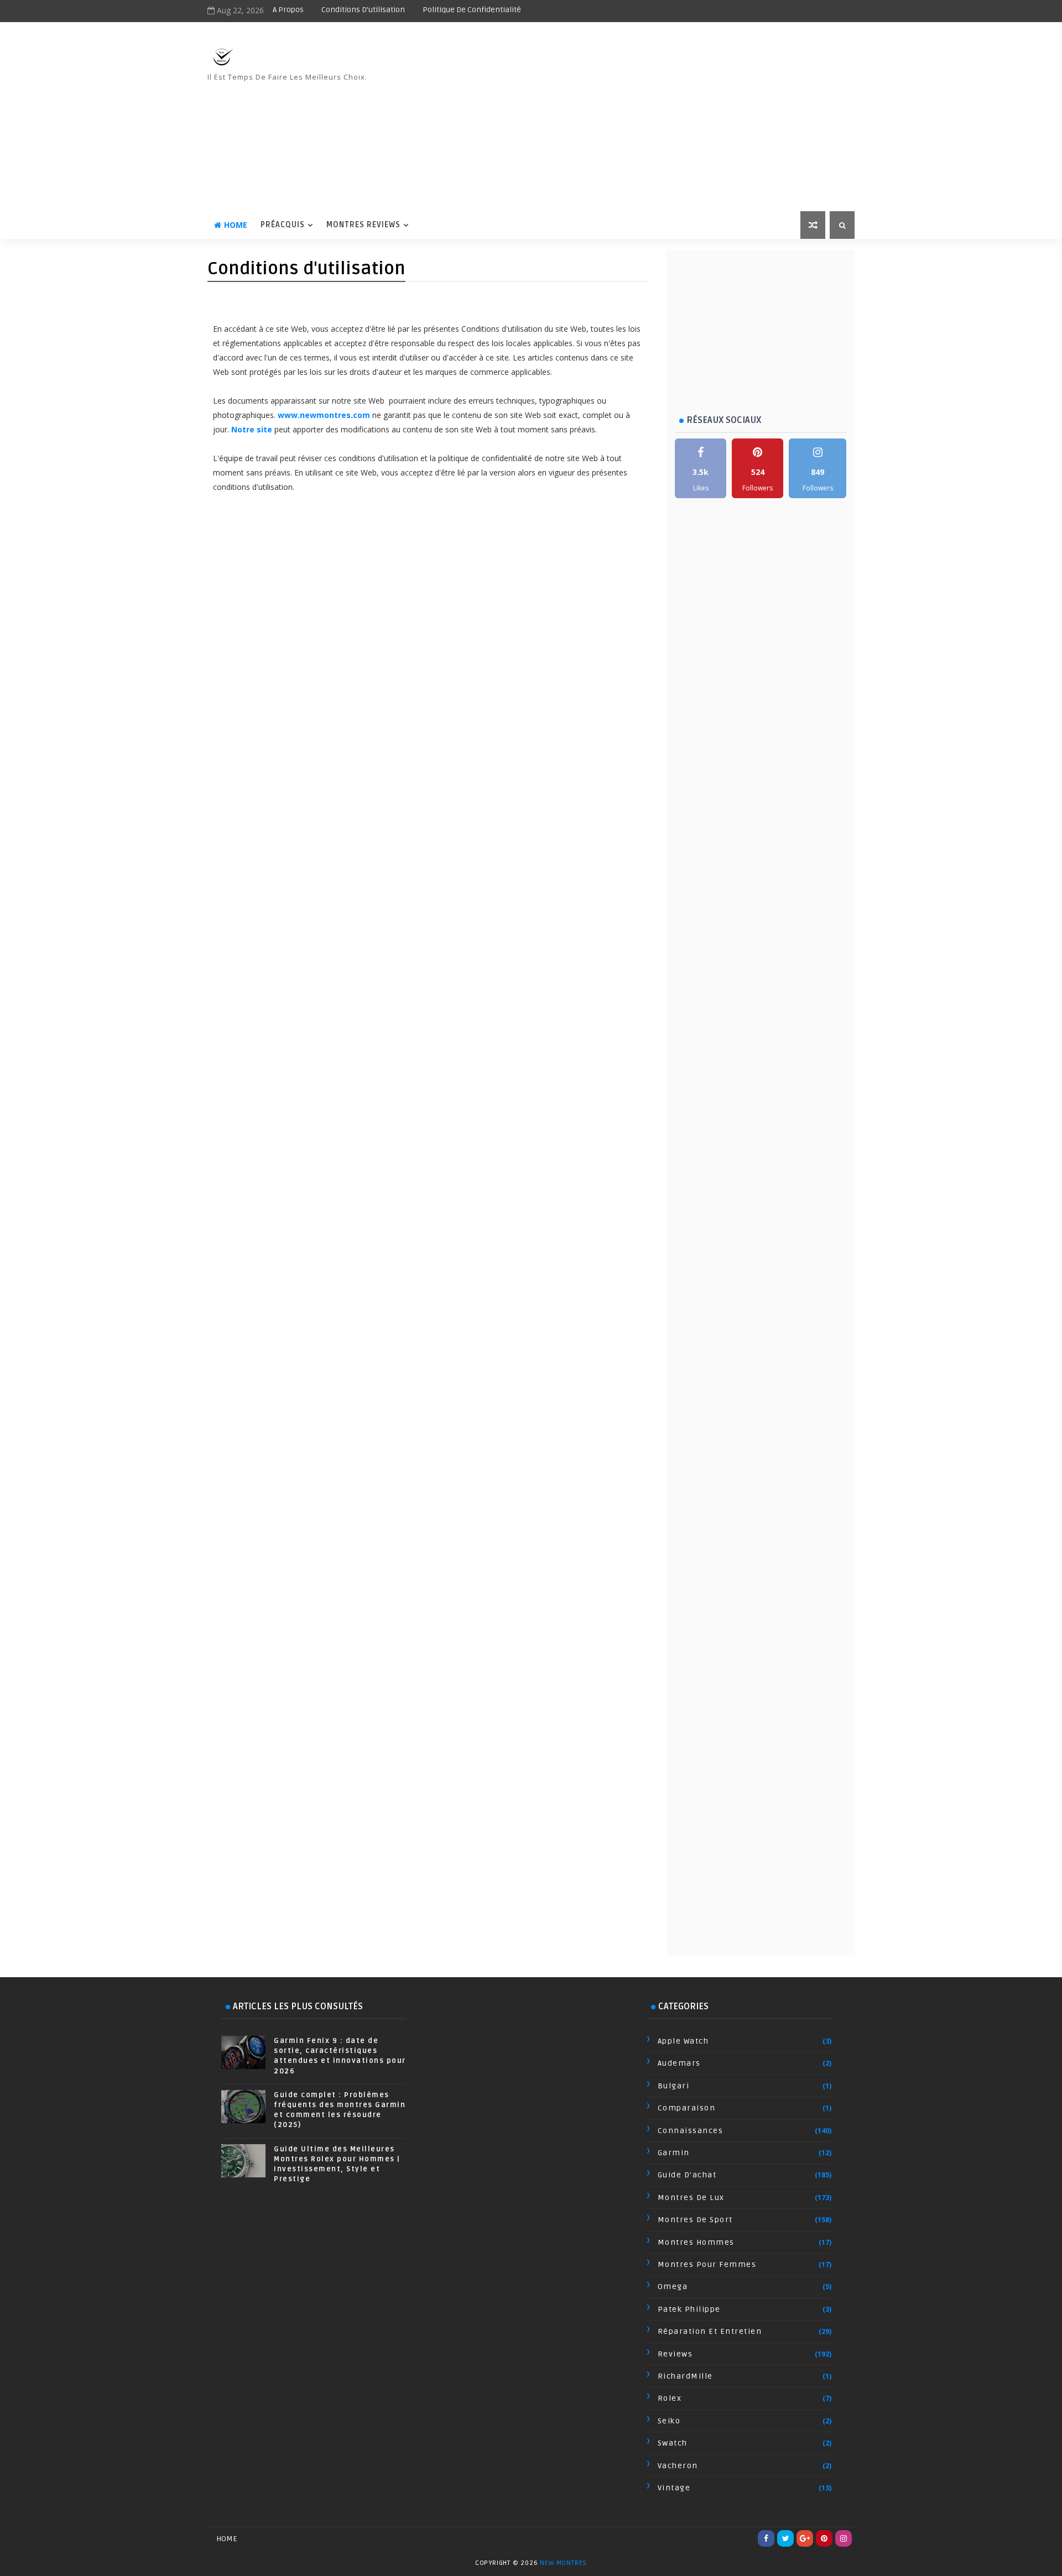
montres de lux (691, 2198)
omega (673, 2287)
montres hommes (696, 2242)
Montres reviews (363, 225)
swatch (673, 2443)
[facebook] (766, 2538)
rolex (670, 2398)
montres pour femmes (707, 2264)
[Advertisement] (653, 117)
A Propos (288, 10)
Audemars (679, 2063)
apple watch (683, 2041)
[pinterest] (824, 2538)
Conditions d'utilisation (363, 10)
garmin (674, 2153)
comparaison (687, 2108)
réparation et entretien (710, 2331)
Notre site (252, 429)
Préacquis (283, 225)
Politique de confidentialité (472, 10)
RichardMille (685, 2376)
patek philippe (689, 2309)
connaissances (691, 2131)
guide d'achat (687, 2175)
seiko (669, 2421)
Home (236, 225)
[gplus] (805, 2538)
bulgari (674, 2086)
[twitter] (785, 2538)
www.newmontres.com (324, 415)
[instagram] (844, 2538)
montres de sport (695, 2220)
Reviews (675, 2354)
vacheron (678, 2466)
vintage (674, 2488)
